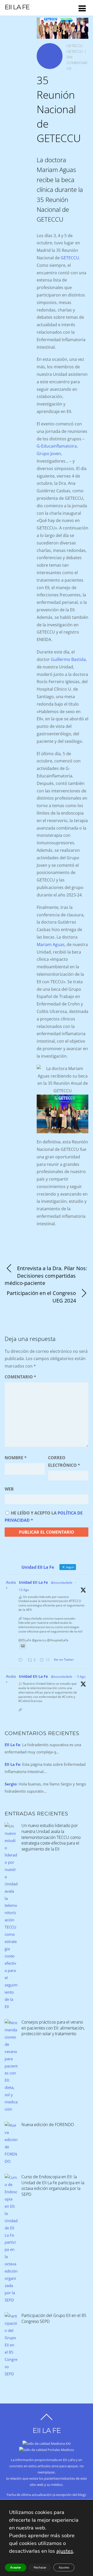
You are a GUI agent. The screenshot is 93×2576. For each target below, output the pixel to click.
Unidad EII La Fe (33, 1582)
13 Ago (24, 1590)
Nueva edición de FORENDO (48, 2125)
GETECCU (75, 46)
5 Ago (81, 1677)
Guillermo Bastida (68, 659)
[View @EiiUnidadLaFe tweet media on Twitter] (23, 1646)
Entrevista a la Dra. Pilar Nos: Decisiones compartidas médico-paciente (46, 1276)
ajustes (65, 2551)
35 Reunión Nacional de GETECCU (59, 109)
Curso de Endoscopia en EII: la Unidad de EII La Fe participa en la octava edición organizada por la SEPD (53, 2185)
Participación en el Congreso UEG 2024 (41, 1297)
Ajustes (64, 2567)
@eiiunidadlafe (62, 1583)
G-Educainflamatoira (57, 446)
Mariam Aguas (51, 944)
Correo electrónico (64, 1461)
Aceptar (16, 2567)
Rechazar (40, 2567)
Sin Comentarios (77, 63)
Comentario (20, 1377)
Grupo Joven (49, 454)
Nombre (16, 1458)
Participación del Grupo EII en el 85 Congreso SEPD (54, 2318)
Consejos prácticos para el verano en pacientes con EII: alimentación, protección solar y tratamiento (53, 2028)
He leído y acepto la (44, 1517)
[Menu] (82, 8)
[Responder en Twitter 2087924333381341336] (22, 1660)
